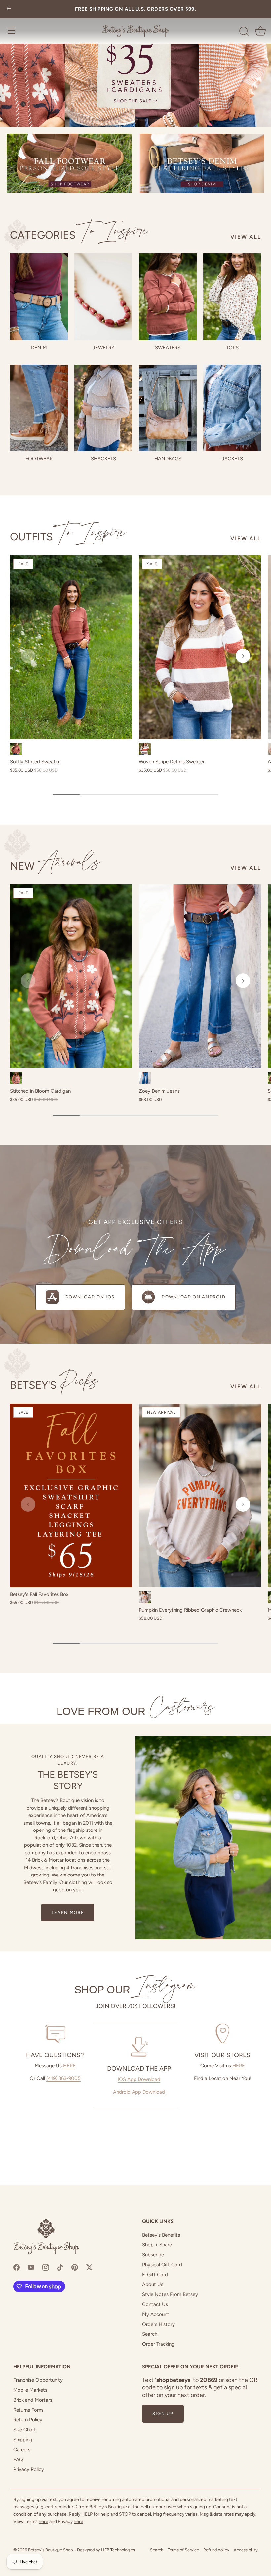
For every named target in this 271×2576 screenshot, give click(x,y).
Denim (39, 348)
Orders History (158, 2324)
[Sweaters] (168, 297)
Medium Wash (145, 1078)
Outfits (68, 537)
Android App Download (139, 2092)
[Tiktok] (60, 2267)
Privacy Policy (29, 2469)
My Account (156, 2314)
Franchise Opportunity (38, 2380)
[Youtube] (31, 2267)
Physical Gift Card (162, 2265)
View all (246, 237)
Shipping (23, 2440)
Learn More (68, 1912)
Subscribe (153, 2255)
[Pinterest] (75, 2267)
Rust (16, 749)
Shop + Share (157, 2245)
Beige (145, 1597)
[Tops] (232, 297)
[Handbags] (168, 408)
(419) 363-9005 (63, 2078)
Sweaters (168, 348)
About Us (153, 2284)
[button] (28, 656)
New (55, 866)
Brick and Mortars (33, 2400)
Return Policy (28, 2420)
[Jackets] (232, 408)
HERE (69, 2066)
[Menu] (12, 31)
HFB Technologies (118, 2550)
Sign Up (163, 2413)
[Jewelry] (103, 297)
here (43, 2522)
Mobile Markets (30, 2390)
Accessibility (246, 2550)
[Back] (9, 9)
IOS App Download (139, 2079)
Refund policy (216, 2550)
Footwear (39, 459)
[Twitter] (89, 2267)
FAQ (18, 2460)
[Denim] (39, 297)
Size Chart (25, 2430)
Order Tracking (158, 2344)
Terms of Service (183, 2550)
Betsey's (54, 1385)
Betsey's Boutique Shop (51, 2550)
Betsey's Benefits (161, 2235)
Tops (232, 348)
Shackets (103, 459)
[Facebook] (17, 2267)
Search (150, 2334)
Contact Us (155, 2304)
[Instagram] (46, 2267)
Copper (16, 1078)
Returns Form (28, 2410)
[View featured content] (135, 64)
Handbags (168, 459)
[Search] (244, 32)
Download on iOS (90, 1297)
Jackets (232, 459)
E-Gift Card (155, 2275)
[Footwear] (39, 408)
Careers (22, 2450)
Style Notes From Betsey (170, 2294)
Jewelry (103, 348)
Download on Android (194, 1297)
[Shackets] (103, 408)
